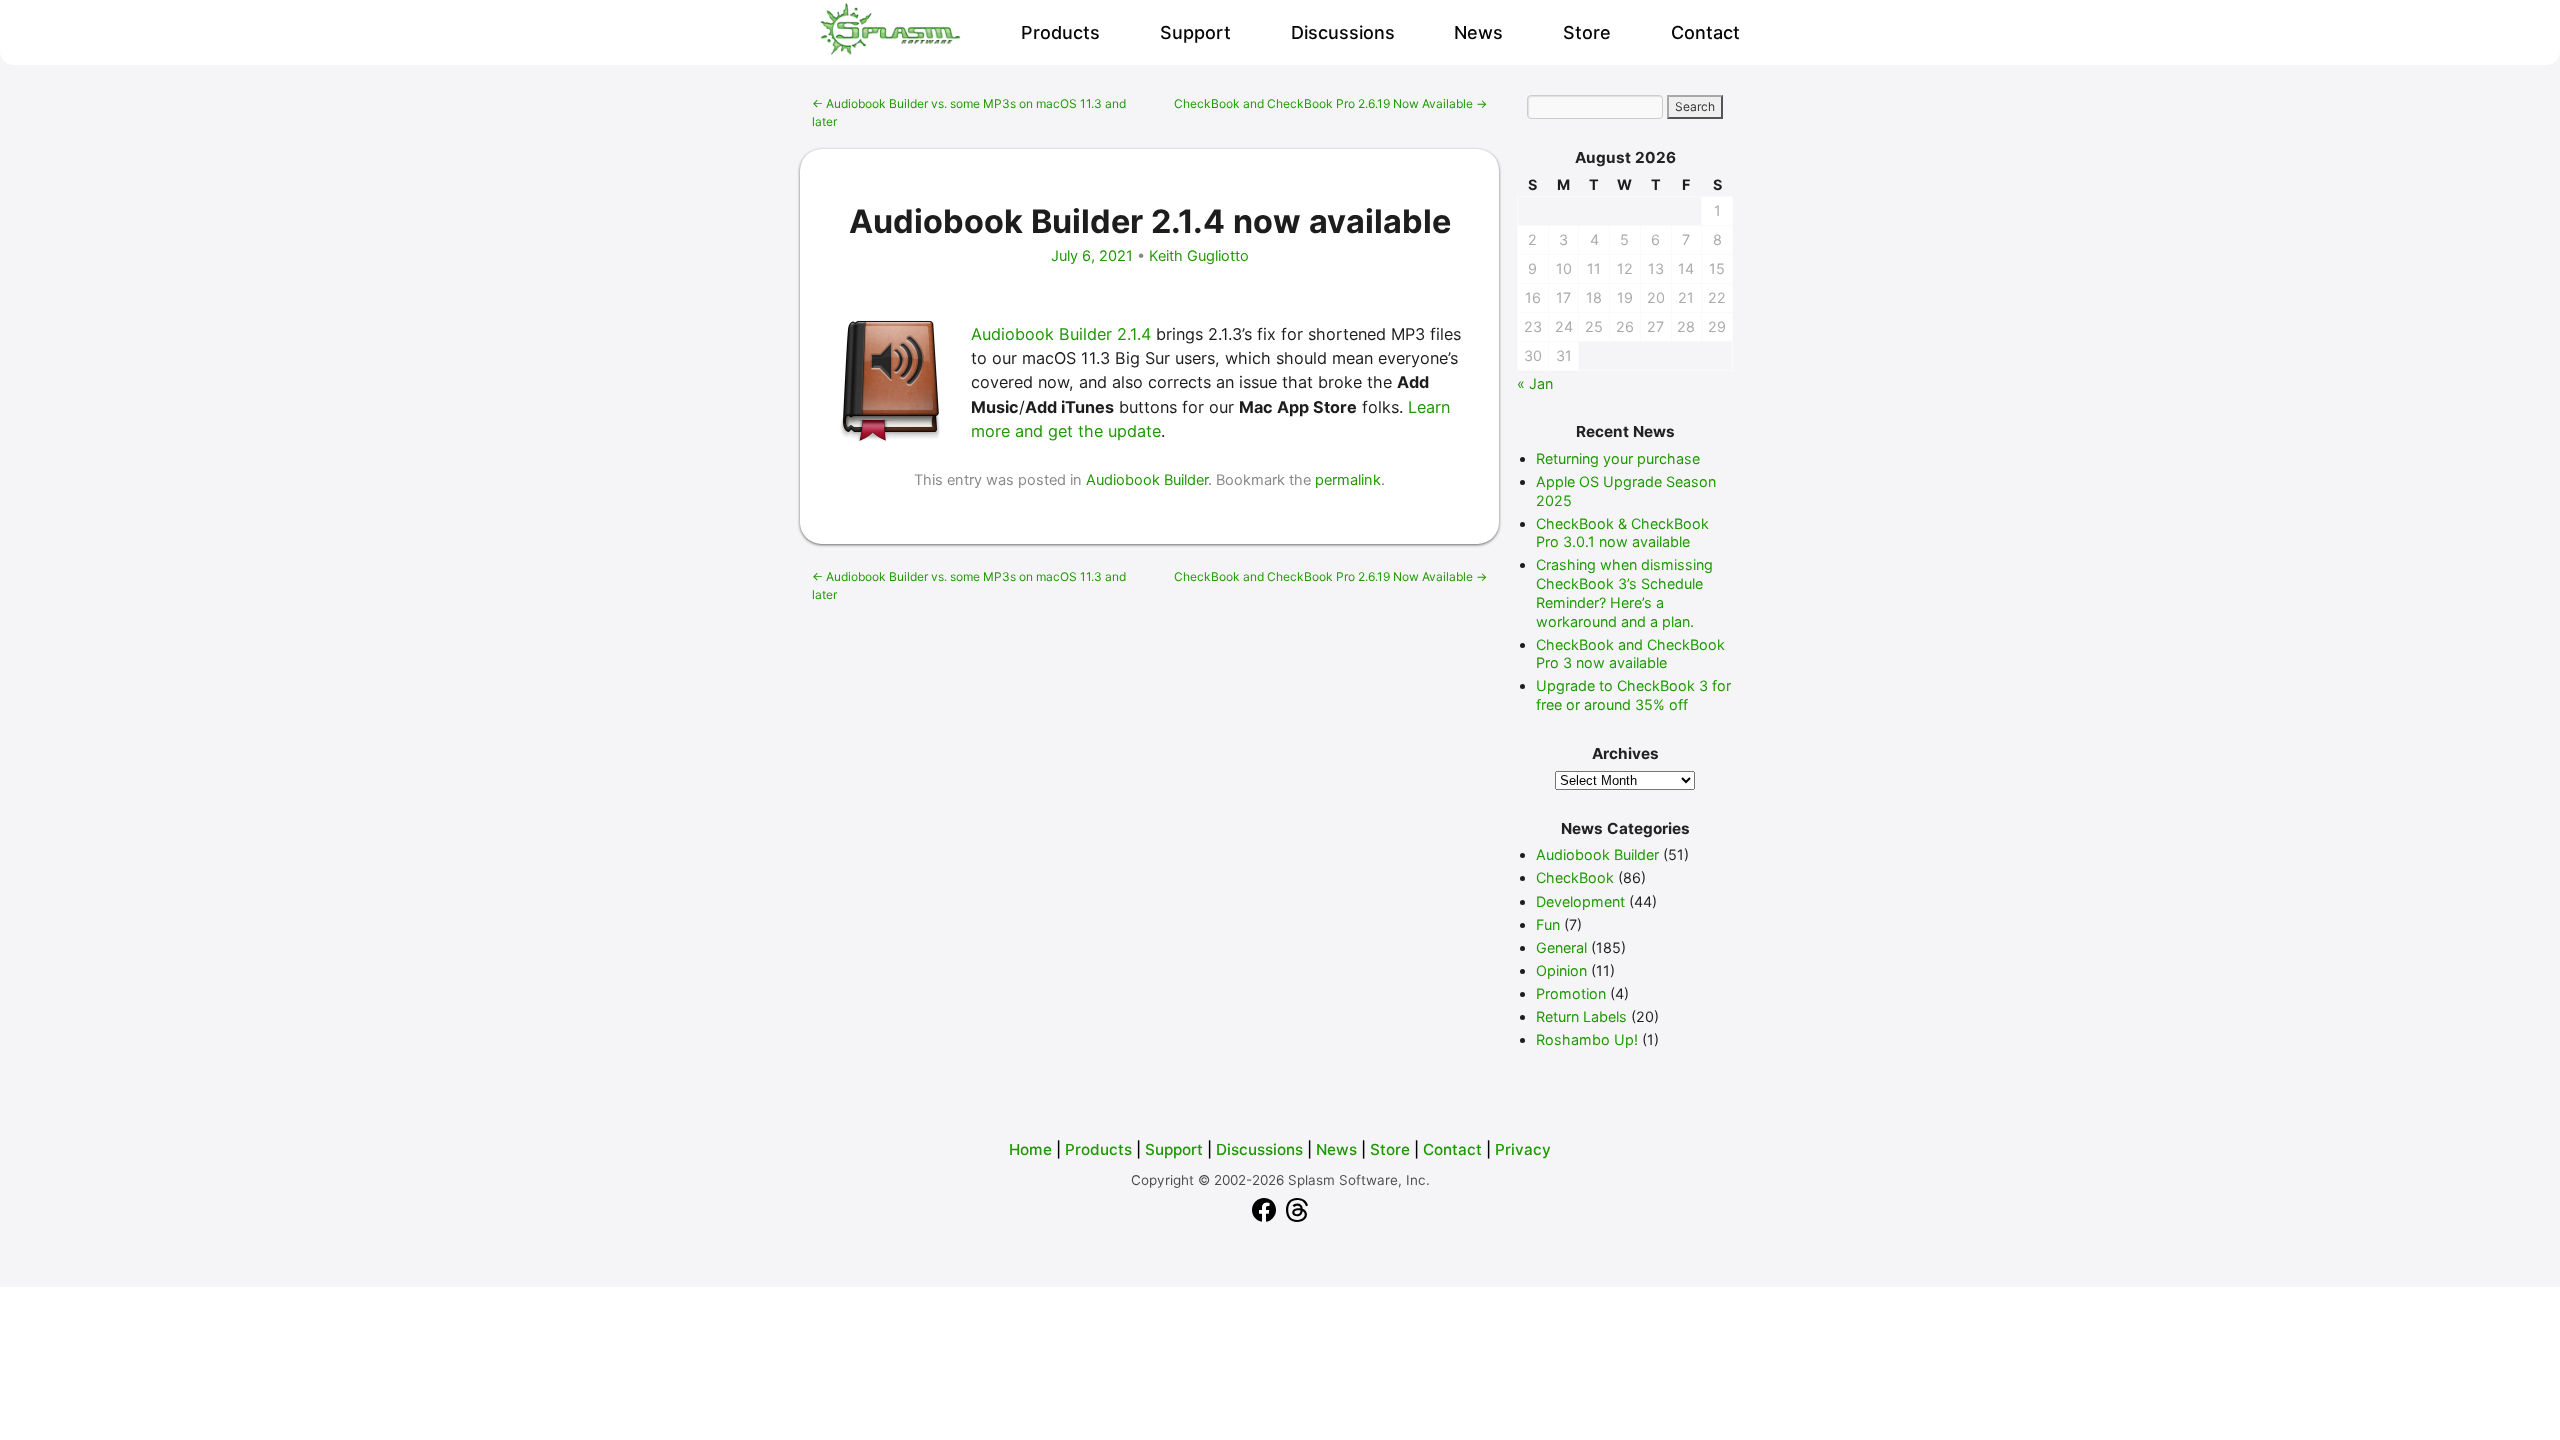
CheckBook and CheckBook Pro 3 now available (1630, 654)
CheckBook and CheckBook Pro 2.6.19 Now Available (1330, 103)
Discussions (1343, 32)
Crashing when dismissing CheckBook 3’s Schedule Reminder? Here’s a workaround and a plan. (1624, 592)
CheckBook (1575, 877)
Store (1587, 32)
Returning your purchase (1618, 458)
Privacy (1523, 1149)
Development (1580, 901)
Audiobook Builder (1147, 480)
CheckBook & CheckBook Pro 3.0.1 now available (1622, 533)
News (1478, 32)
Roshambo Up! (1587, 1039)
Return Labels (1581, 1016)
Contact (1705, 32)
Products (1060, 32)
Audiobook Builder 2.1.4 (1061, 334)
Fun (1548, 924)
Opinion (1561, 970)
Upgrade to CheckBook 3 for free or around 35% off (1633, 695)
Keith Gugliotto (1199, 256)
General (1561, 947)
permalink (1348, 480)
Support (1195, 32)
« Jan (1535, 383)
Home (1030, 1149)
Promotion (1571, 993)
